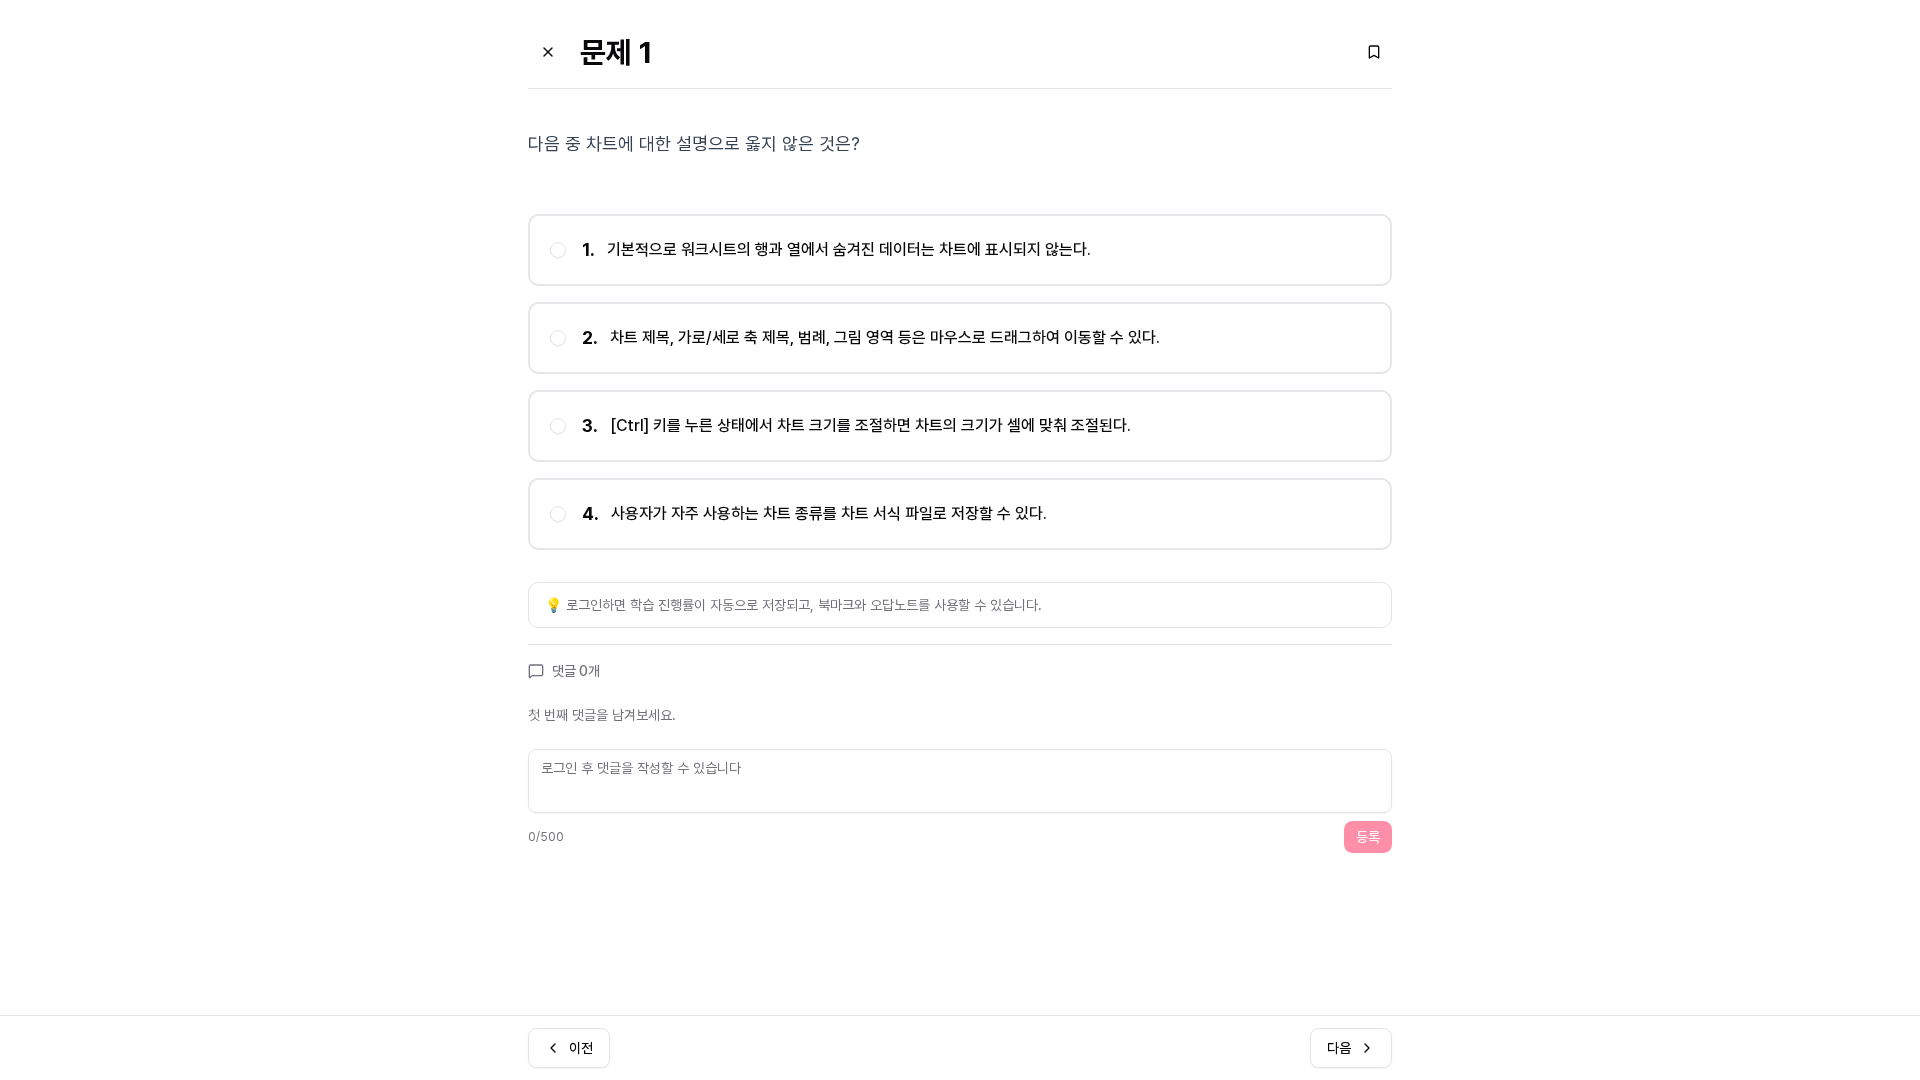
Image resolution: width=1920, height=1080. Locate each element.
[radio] (558, 250)
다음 (1339, 1048)
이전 (581, 1048)
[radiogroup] (960, 382)
